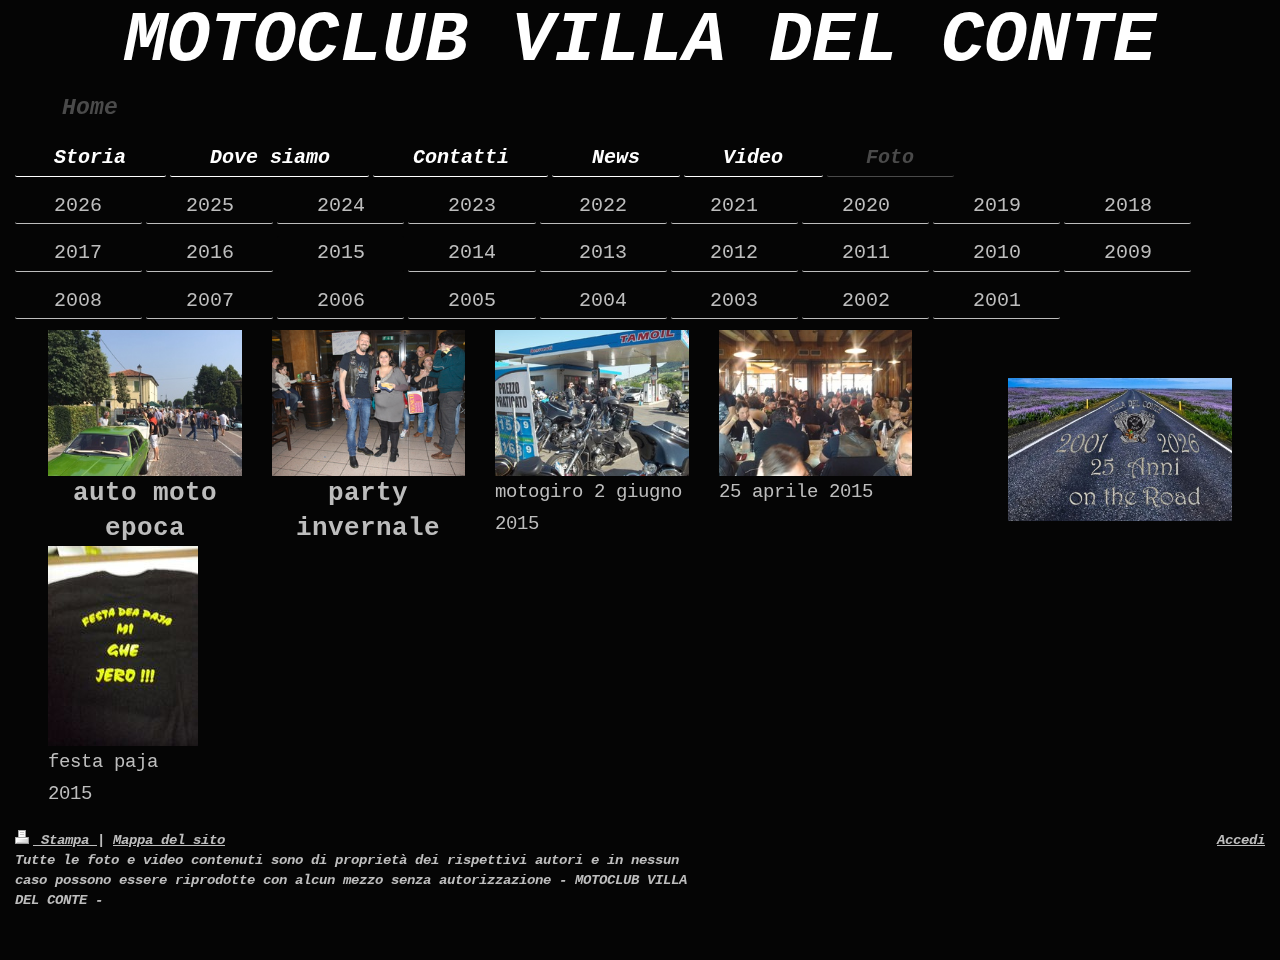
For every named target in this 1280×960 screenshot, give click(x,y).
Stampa (65, 840)
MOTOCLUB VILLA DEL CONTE (640, 41)
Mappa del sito (169, 840)
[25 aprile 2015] (816, 402)
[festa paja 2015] (123, 646)
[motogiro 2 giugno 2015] (592, 402)
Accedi (1241, 840)
